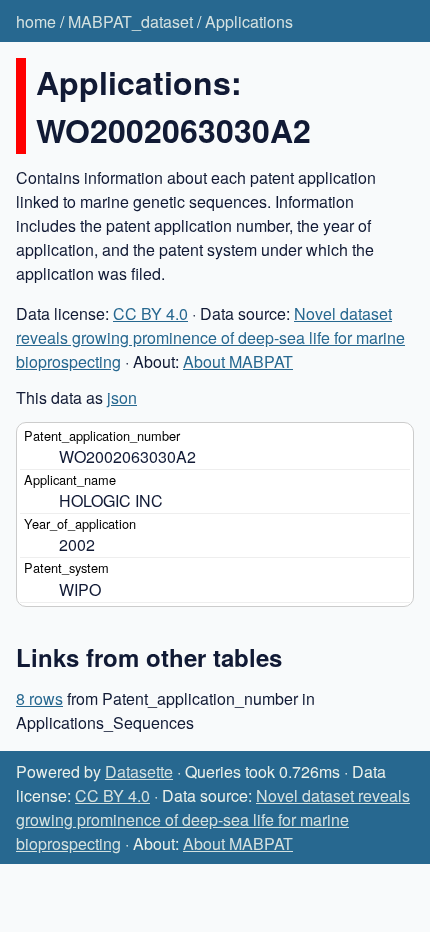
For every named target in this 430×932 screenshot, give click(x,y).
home (36, 21)
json (122, 397)
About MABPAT (238, 361)
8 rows (39, 698)
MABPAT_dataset (130, 21)
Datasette (139, 771)
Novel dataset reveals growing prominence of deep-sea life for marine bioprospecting (210, 337)
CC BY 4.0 (150, 313)
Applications (249, 21)
